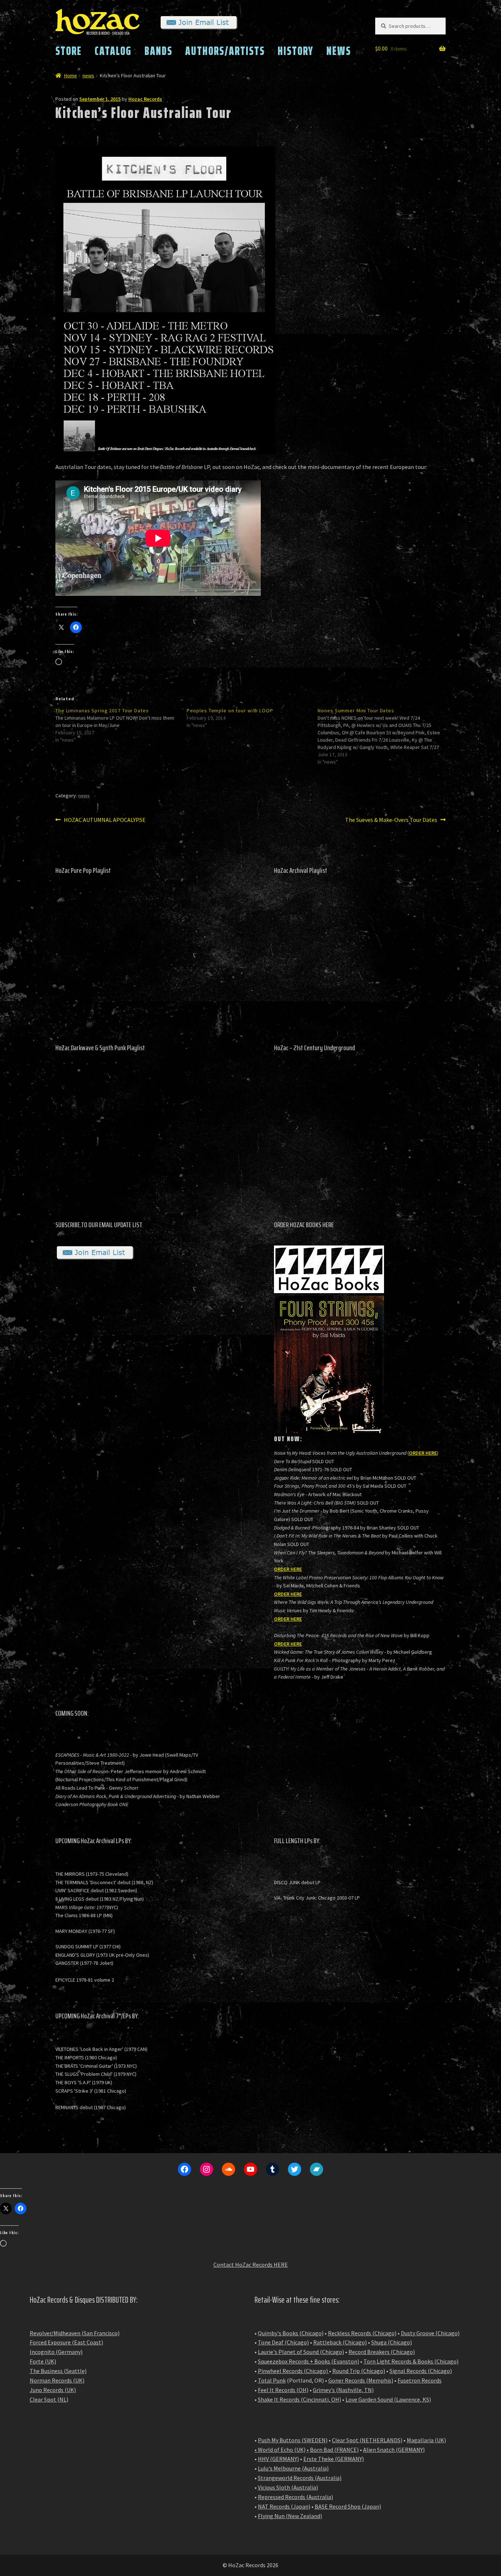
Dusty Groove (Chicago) (430, 2333)
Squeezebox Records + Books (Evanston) (308, 2361)
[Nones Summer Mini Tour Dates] (383, 736)
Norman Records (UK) (57, 2380)
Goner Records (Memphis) (361, 2380)
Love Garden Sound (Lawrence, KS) (388, 2399)
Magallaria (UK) (426, 2440)
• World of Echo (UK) (280, 2450)
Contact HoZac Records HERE (251, 2265)
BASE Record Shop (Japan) (348, 2506)
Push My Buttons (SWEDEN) (293, 2440)
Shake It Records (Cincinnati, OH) (299, 2399)
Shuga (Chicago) (392, 2342)
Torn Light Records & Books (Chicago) (411, 2361)
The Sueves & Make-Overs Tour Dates (391, 820)
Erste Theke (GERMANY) (334, 2459)
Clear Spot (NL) (49, 2399)
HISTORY (296, 51)
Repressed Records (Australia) (295, 2497)
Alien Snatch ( (381, 2450)
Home (71, 75)
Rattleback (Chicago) (340, 2342)
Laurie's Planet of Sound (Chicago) (301, 2352)
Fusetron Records (420, 2380)
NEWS (339, 51)
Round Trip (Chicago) (359, 2371)
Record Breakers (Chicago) (382, 2352)
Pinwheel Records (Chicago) (293, 2371)
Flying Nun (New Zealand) (290, 2516)
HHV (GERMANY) (278, 2459)
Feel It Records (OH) (283, 2390)
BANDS (158, 51)
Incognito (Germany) (56, 2352)
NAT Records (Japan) (284, 2506)
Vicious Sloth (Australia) (288, 2487)
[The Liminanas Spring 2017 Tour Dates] (121, 725)
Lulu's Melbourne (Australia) (293, 2468)
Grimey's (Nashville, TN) (343, 2390)
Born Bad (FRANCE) (334, 2450)
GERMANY (410, 2450)
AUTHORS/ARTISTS (225, 51)
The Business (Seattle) (58, 2371)
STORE (69, 51)
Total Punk (272, 2380)
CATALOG (113, 51)
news (88, 75)
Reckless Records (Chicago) (362, 2333)
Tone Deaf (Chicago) (283, 2342)
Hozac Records (145, 99)
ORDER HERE (423, 1453)
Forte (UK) (43, 2361)
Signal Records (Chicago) (421, 2371)
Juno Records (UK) (53, 2390)
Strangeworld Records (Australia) (300, 2478)
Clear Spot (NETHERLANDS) (367, 2440)
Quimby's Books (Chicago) (291, 2333)
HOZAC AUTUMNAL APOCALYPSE (105, 820)
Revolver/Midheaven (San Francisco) (75, 2333)
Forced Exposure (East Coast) (66, 2342)
